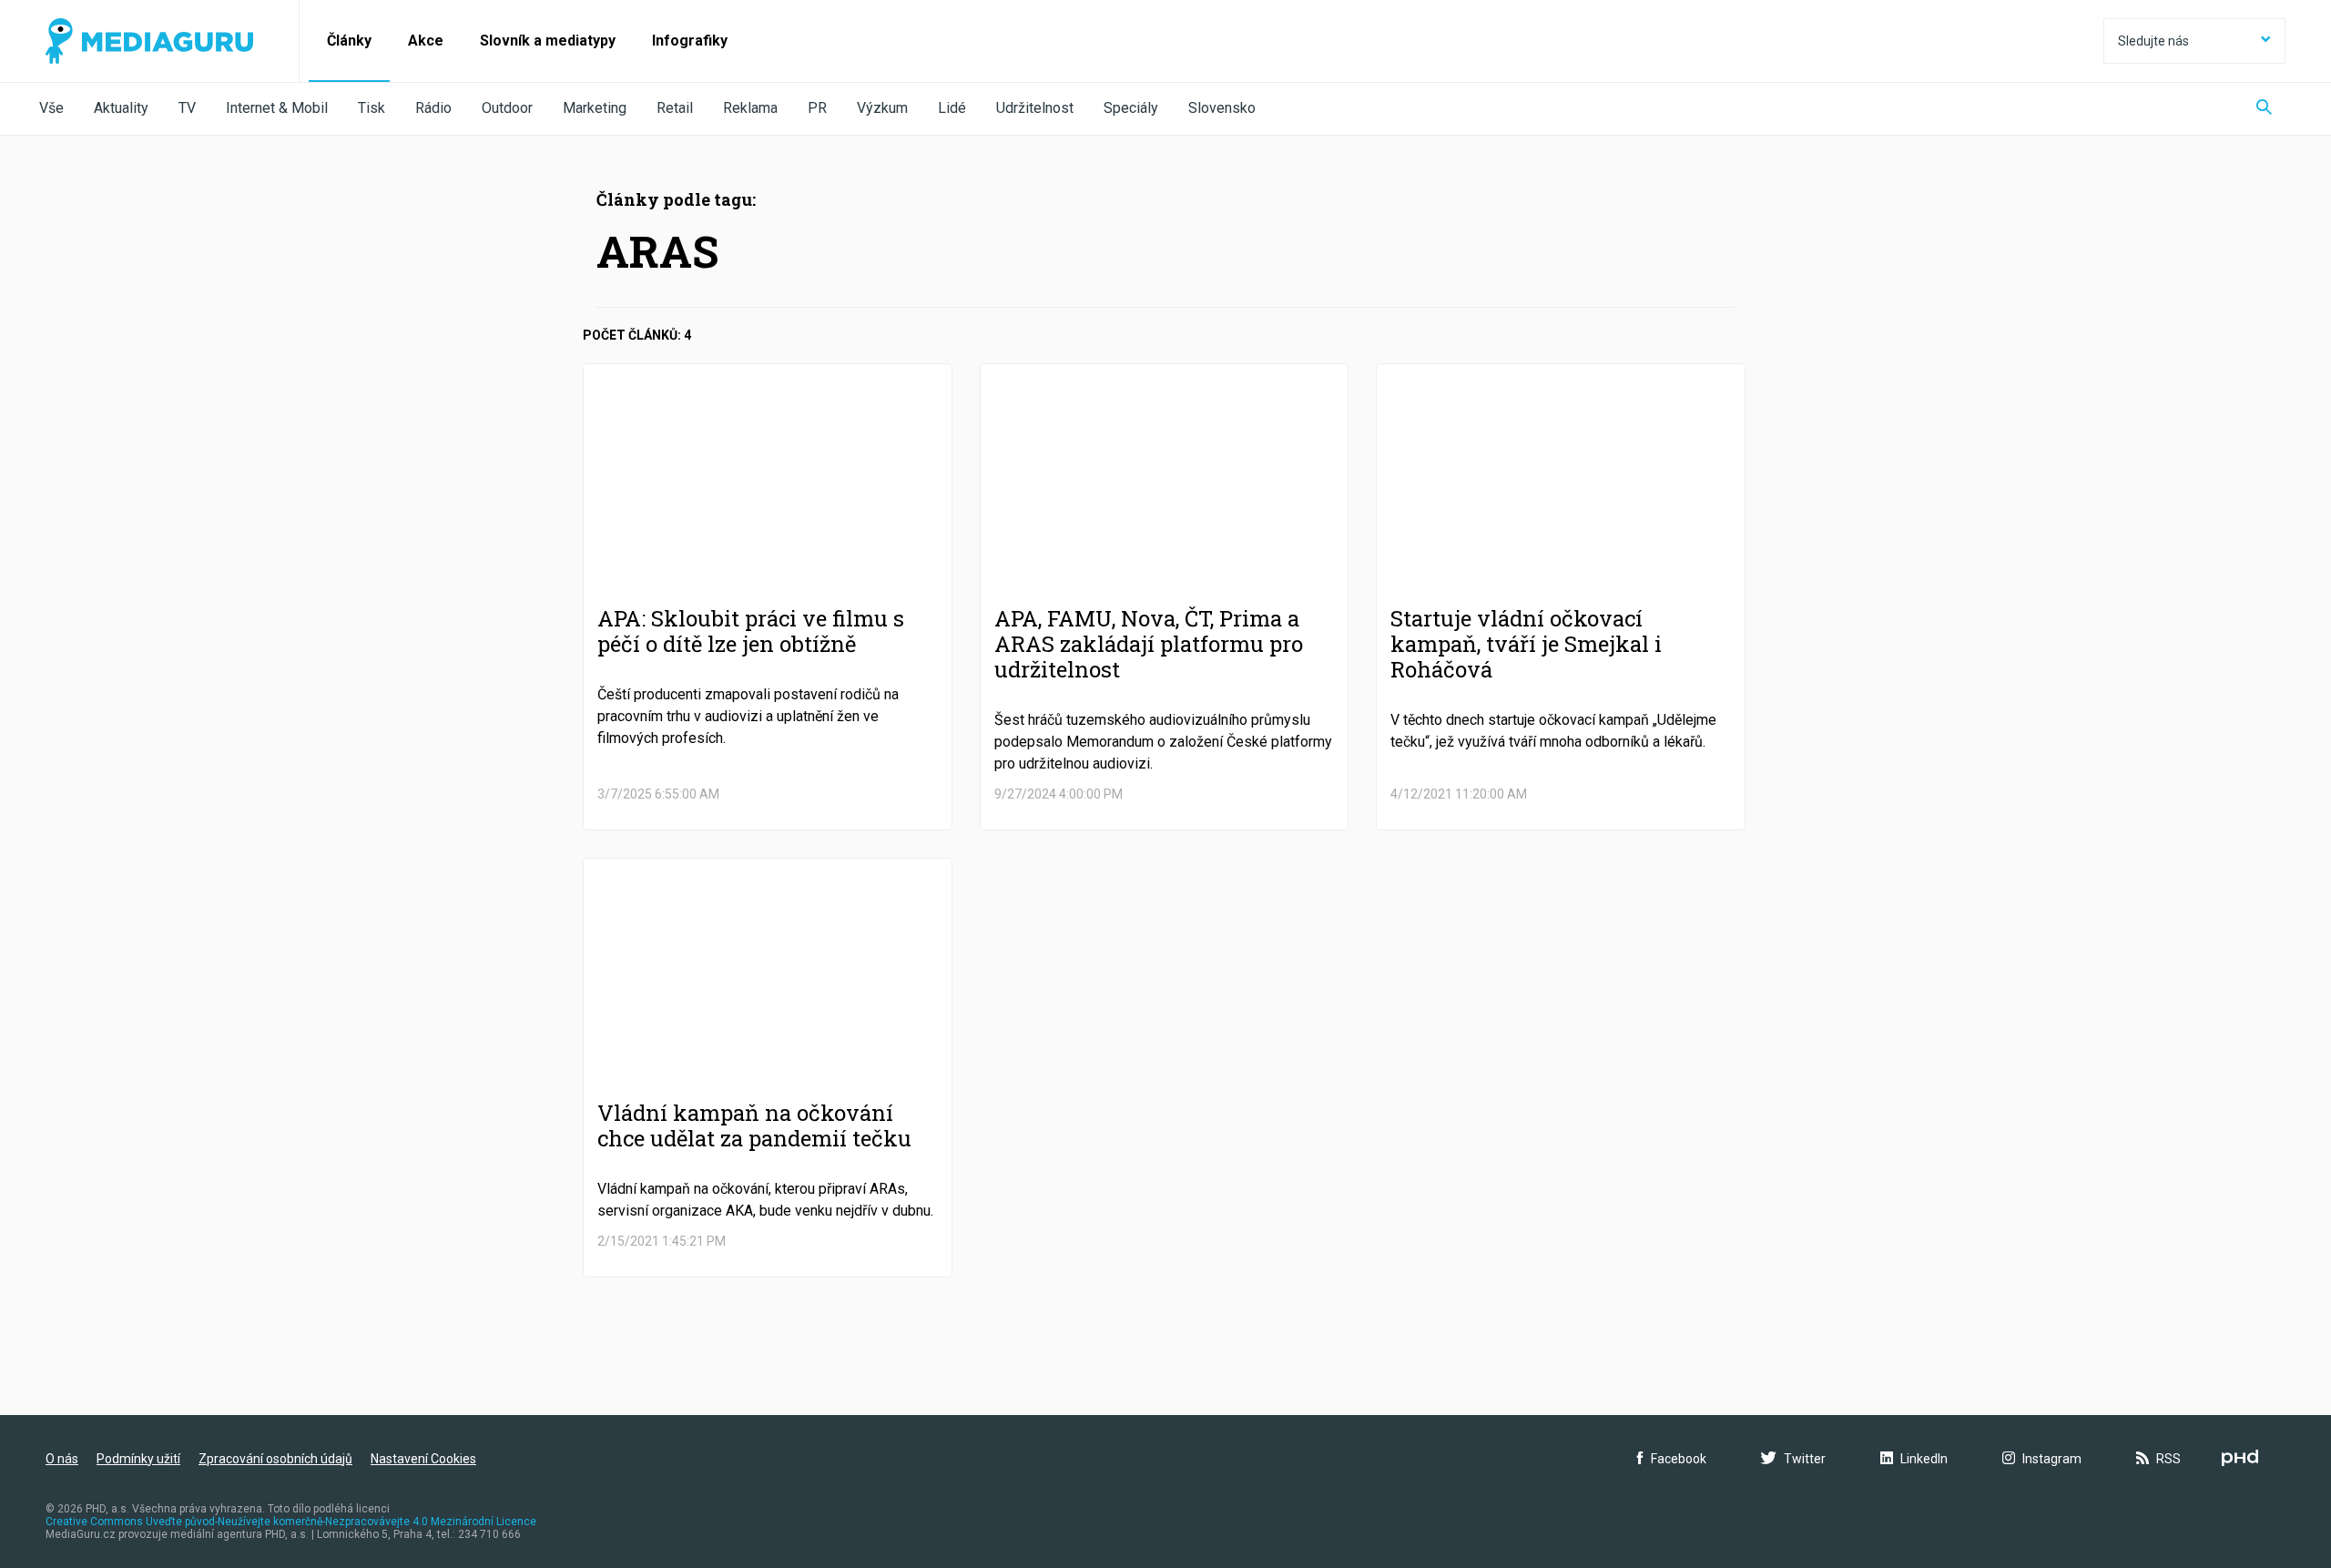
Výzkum (882, 108)
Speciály (1131, 108)
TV (187, 108)
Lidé (952, 108)
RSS (2168, 1459)
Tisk (372, 108)
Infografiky (690, 41)
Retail (675, 108)
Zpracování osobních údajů (275, 1459)
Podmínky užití (138, 1459)
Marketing (595, 108)
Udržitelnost (1035, 108)
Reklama (750, 108)
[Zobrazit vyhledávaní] (2264, 109)
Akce (426, 41)
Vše (51, 108)
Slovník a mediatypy (548, 41)
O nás (62, 1459)
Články (349, 41)
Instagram (2052, 1459)
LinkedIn (1924, 1459)
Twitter (1805, 1459)
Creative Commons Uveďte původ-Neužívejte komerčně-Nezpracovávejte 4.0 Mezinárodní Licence (291, 1522)
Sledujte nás (2153, 41)
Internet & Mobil (277, 108)
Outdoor (507, 108)
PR (817, 108)
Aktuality (121, 108)
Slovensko (1222, 108)
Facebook (1679, 1459)
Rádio (433, 108)
